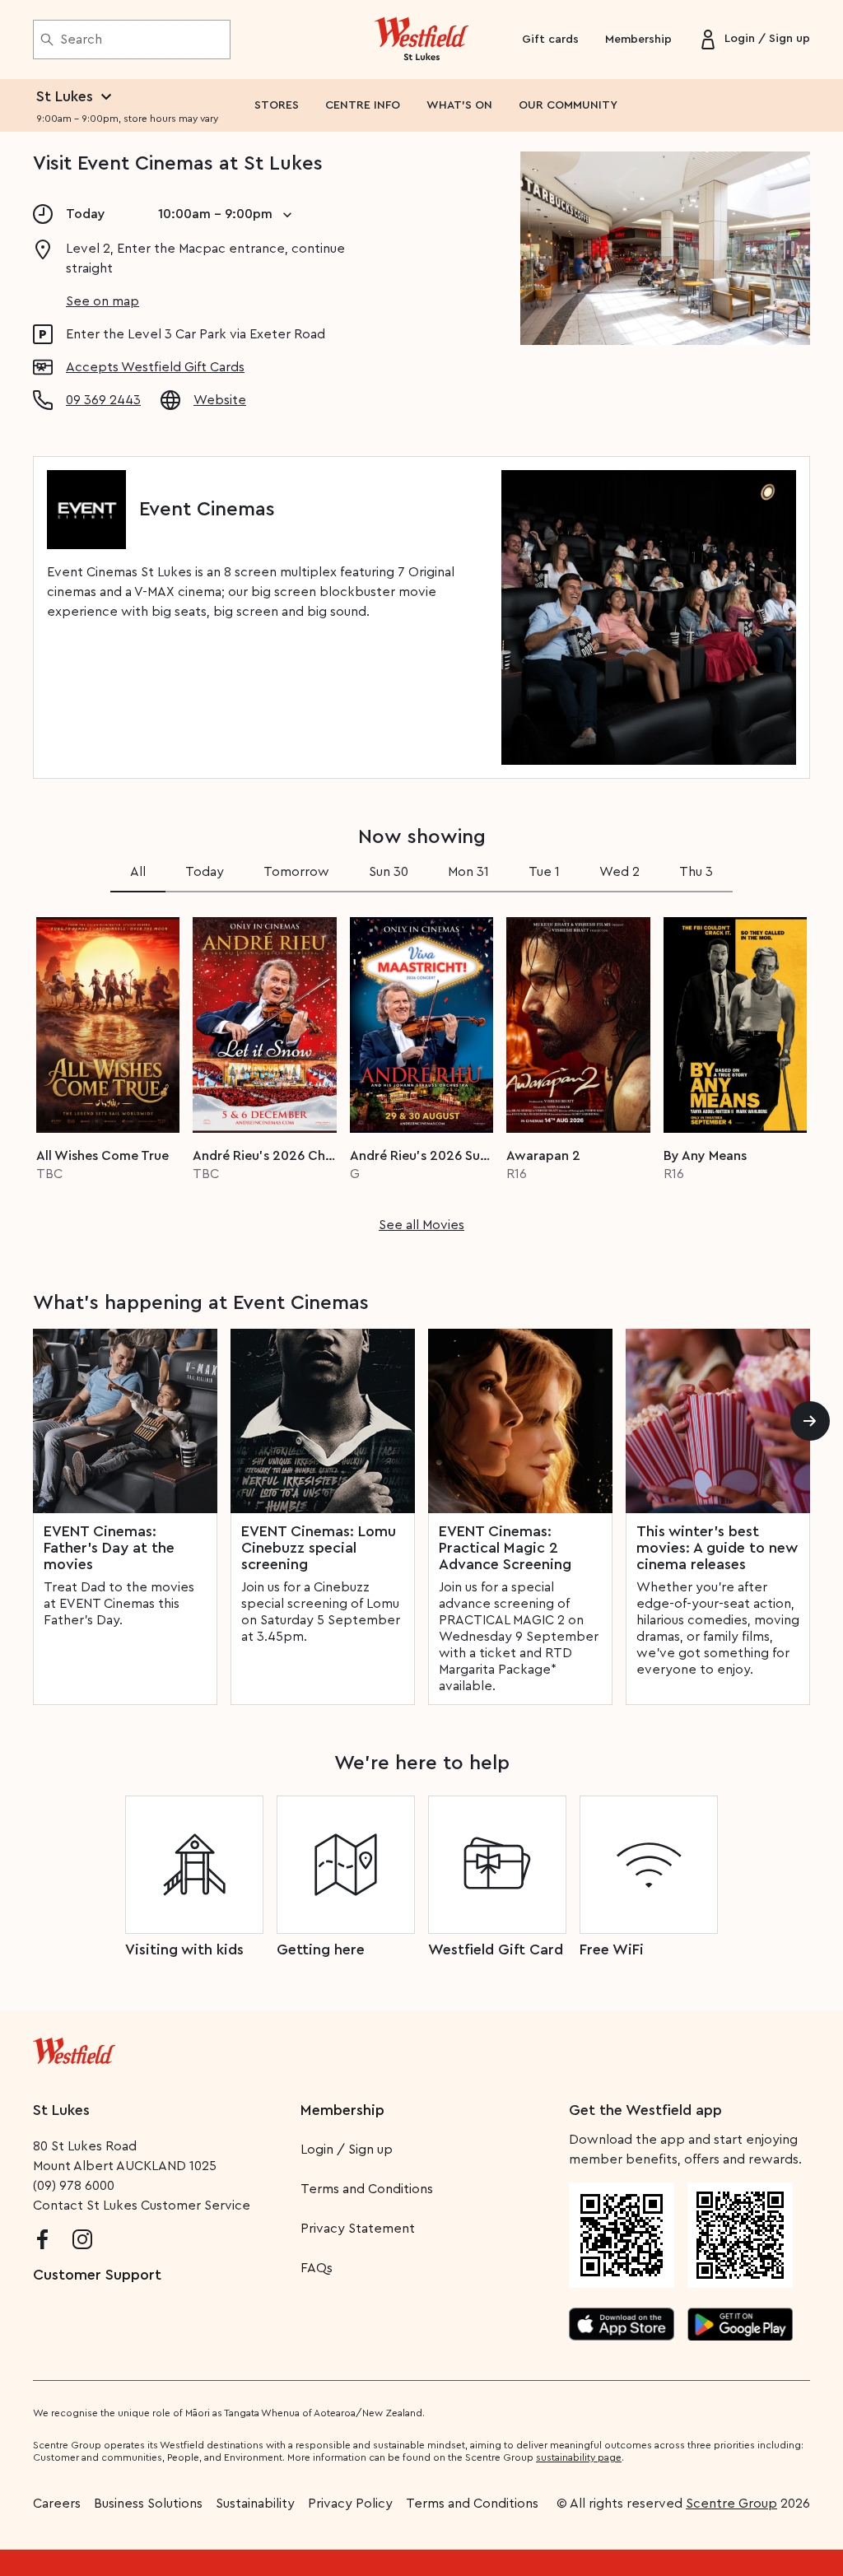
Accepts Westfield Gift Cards (155, 367)
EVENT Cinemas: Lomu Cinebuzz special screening (319, 1548)
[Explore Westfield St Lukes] (422, 40)
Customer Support (97, 2275)
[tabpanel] (421, 1069)
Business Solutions (148, 2504)
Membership (638, 40)
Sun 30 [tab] (389, 872)
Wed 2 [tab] (619, 872)
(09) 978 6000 (74, 2186)
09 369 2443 (103, 400)
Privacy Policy (350, 2504)
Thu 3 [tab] (696, 872)
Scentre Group (731, 2504)
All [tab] (138, 872)
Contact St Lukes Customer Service (142, 2206)
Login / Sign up (347, 2150)
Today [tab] (205, 872)
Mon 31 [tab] (468, 872)
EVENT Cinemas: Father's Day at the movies (109, 1548)
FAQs (317, 2268)
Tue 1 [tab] (544, 872)
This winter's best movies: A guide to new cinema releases (717, 1548)
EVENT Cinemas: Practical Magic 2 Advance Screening (505, 1548)
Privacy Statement (358, 2229)
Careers (57, 2504)
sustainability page (579, 2457)
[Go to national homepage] (74, 2047)
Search (81, 40)
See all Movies (421, 1225)
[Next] (810, 1421)
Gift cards (550, 40)
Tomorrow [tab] (296, 872)
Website (220, 400)
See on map (102, 301)
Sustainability (255, 2504)
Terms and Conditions (367, 2189)
